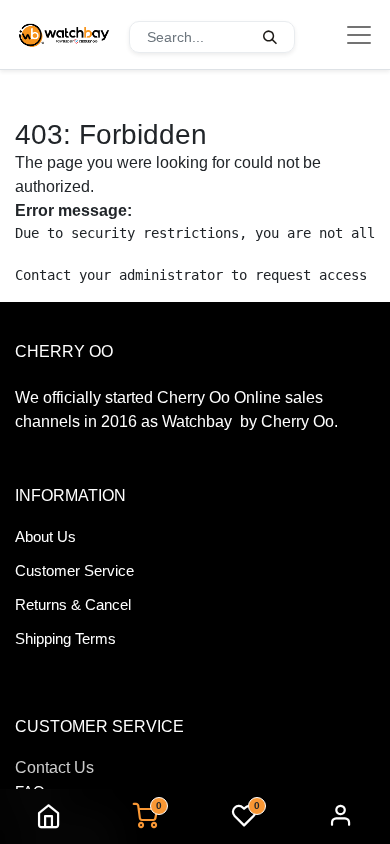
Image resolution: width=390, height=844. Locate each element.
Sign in (341, 816)
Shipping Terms (65, 638)
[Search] (270, 37)
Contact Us (54, 767)
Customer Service (74, 570)
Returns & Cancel (73, 604)
